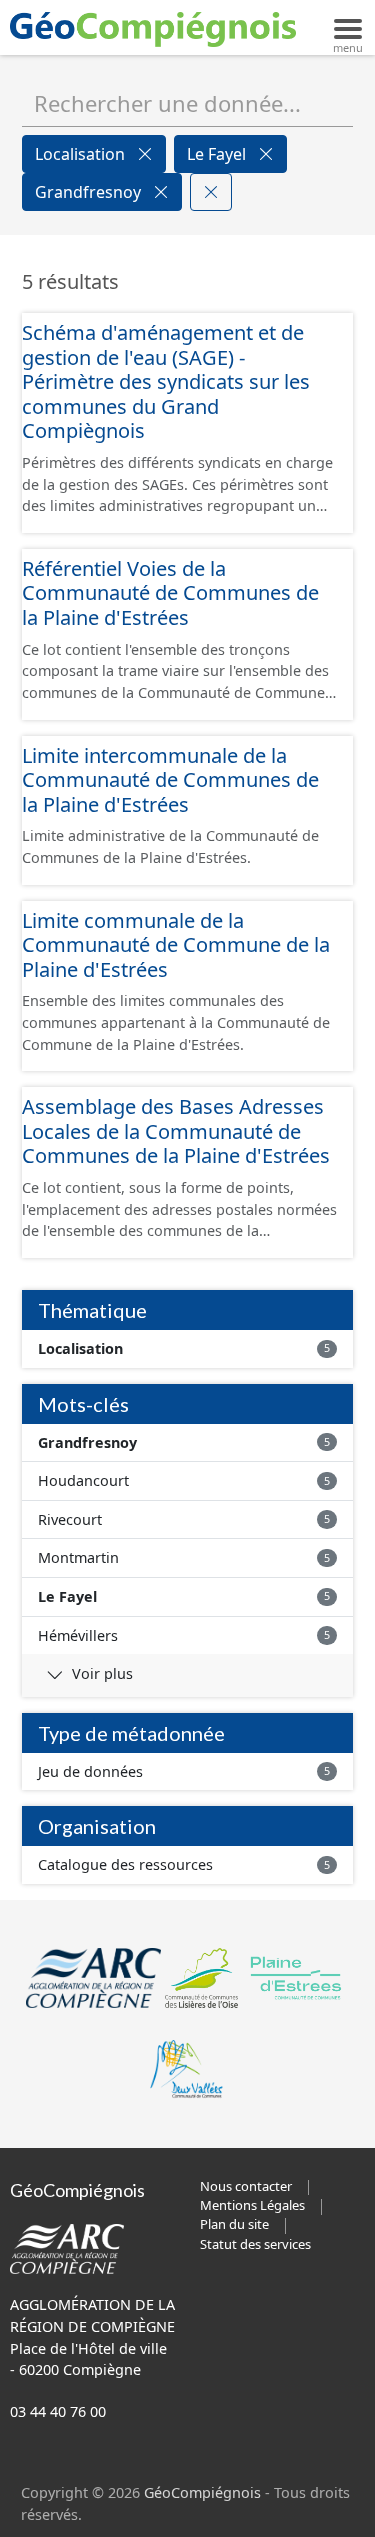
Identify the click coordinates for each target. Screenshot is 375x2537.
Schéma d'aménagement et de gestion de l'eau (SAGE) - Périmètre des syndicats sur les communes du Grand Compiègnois (166, 381)
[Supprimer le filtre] (145, 154)
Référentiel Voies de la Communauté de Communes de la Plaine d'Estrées (170, 593)
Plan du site (234, 2224)
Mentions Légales (252, 2205)
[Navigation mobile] (348, 27)
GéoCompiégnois (202, 2492)
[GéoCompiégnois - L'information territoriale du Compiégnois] (158, 27)
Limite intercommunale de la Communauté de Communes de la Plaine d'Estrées (170, 780)
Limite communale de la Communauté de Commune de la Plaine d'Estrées (176, 945)
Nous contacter (246, 2186)
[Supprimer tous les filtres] (211, 192)
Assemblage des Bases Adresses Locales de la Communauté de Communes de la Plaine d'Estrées (176, 1131)
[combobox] (187, 103)
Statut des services (255, 2244)
